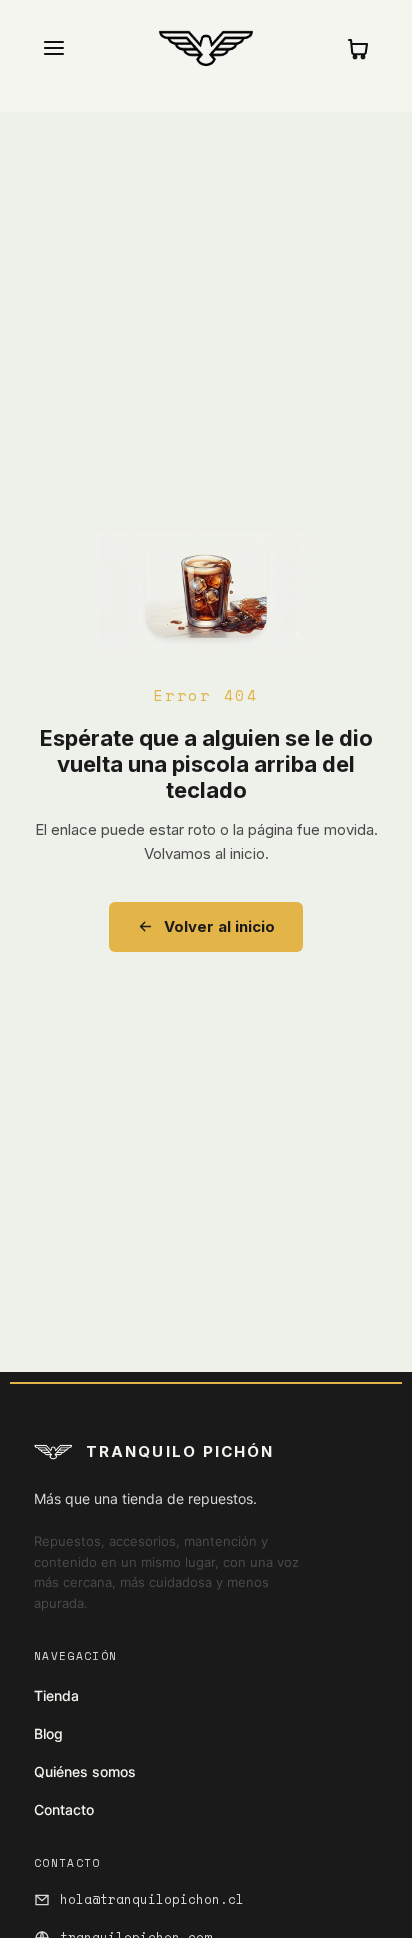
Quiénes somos (85, 1771)
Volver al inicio (219, 926)
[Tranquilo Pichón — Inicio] (205, 48)
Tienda (56, 1695)
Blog (48, 1733)
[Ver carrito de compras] (358, 48)
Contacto (64, 1809)
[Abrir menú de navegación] (54, 48)
